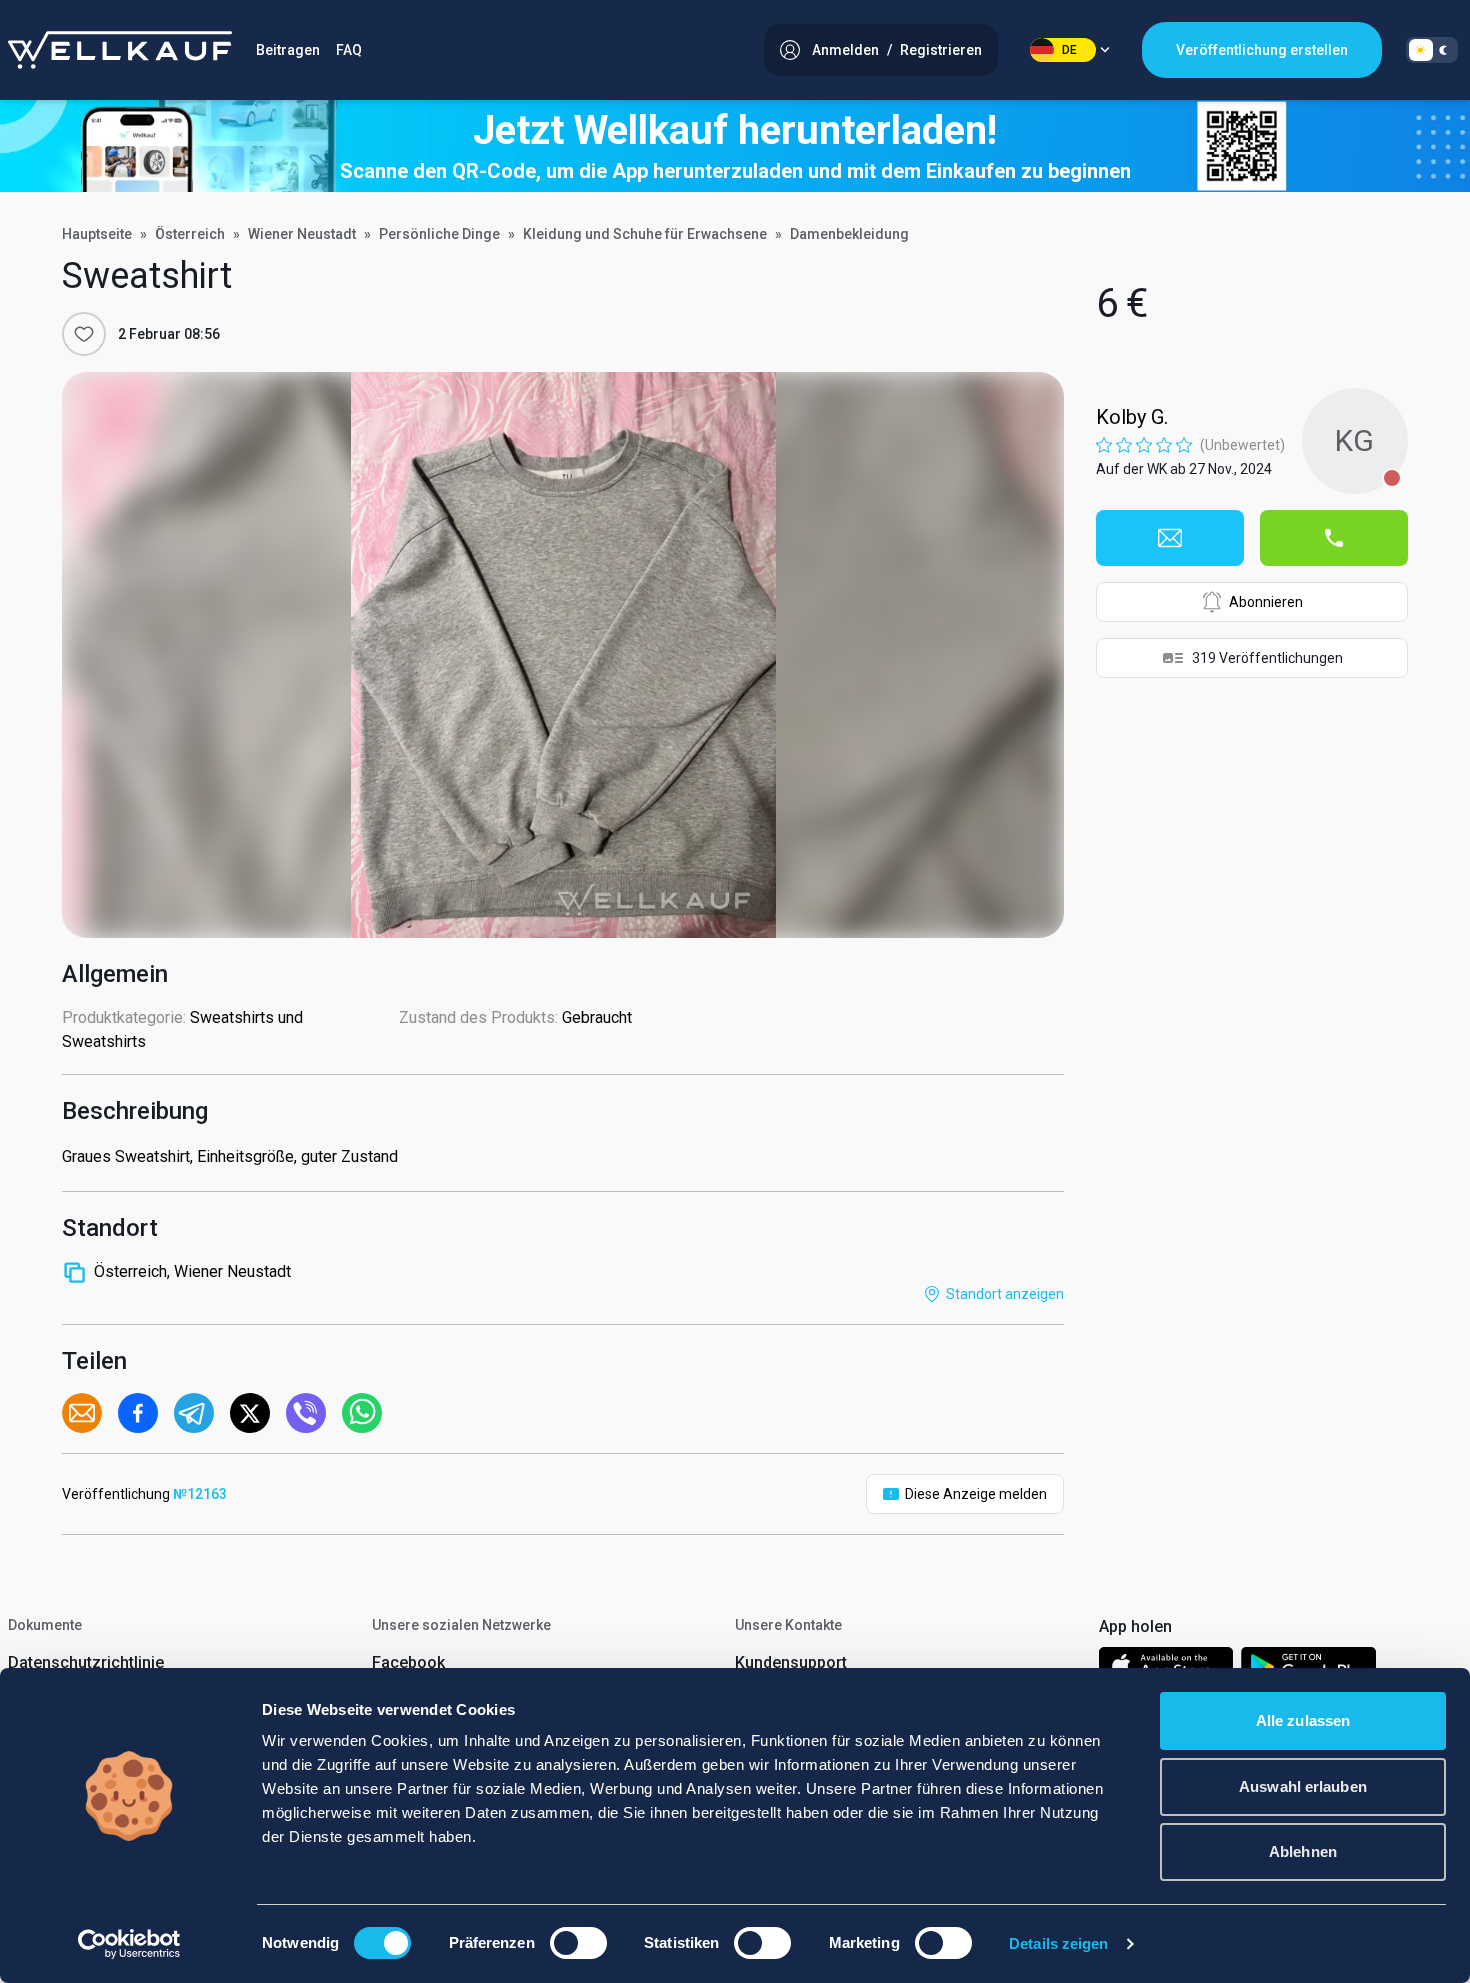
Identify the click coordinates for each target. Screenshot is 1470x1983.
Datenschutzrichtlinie (86, 1662)
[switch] (578, 1943)
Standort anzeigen (1005, 1294)
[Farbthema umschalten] (1432, 50)
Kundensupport (791, 1662)
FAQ (349, 50)
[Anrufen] (1334, 538)
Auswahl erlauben (1303, 1786)
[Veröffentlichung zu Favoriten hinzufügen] (84, 334)
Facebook (408, 1662)
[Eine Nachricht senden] (1170, 538)
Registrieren (941, 50)
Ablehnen (1303, 1851)
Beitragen (288, 50)
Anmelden (845, 50)
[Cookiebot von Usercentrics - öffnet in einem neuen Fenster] (129, 1944)
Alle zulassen (1303, 1720)
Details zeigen (1058, 1943)
